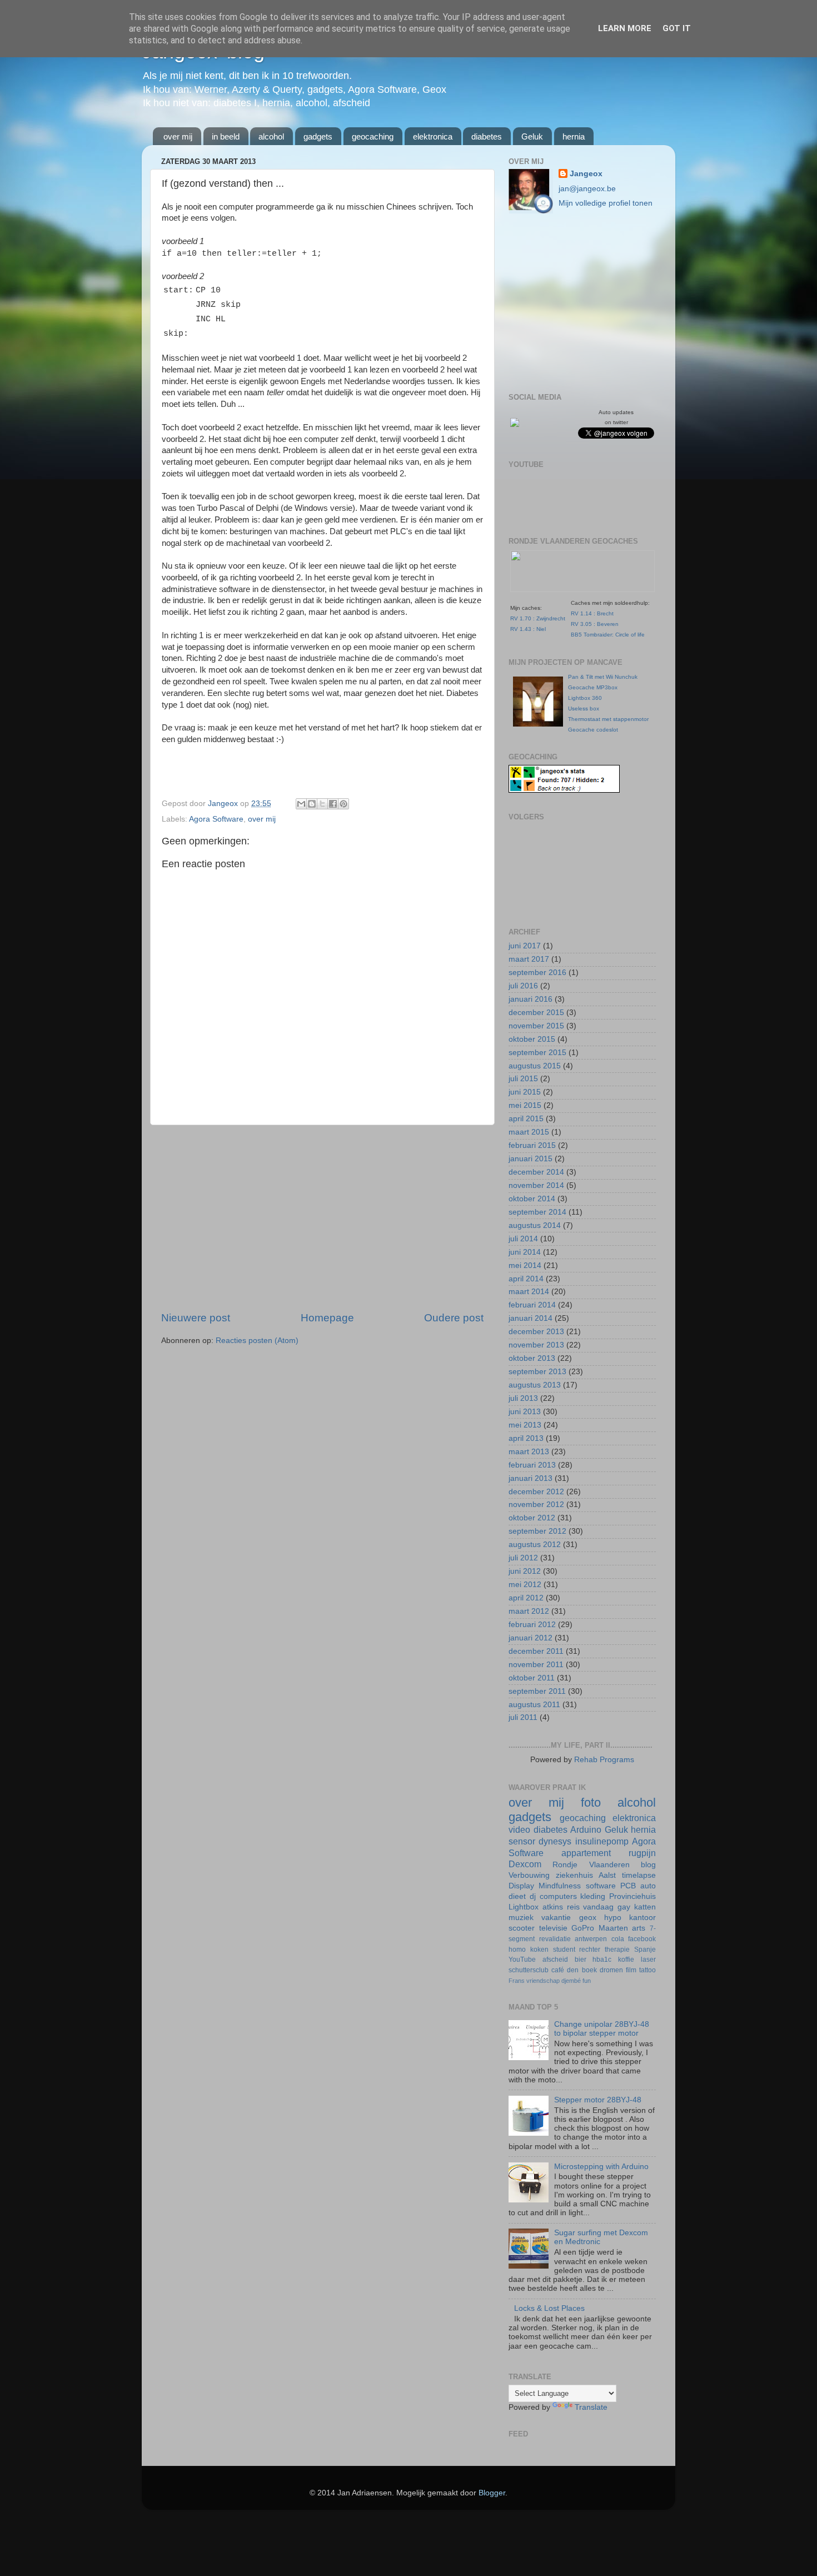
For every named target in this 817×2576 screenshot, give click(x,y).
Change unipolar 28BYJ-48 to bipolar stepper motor (602, 2029)
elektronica (433, 136)
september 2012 (537, 1531)
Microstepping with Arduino (601, 2167)
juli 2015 (523, 1079)
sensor (522, 1841)
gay (624, 1907)
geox (588, 1918)
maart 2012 (529, 1611)
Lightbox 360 (585, 698)
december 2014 (536, 1172)
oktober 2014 (532, 1199)
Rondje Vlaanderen (591, 1865)
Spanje (645, 1950)
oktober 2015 (532, 1039)
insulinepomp (602, 1841)
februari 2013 (532, 1465)
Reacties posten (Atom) (257, 1341)
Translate (591, 2407)
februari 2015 (532, 1145)
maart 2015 (529, 1132)
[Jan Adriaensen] (515, 424)
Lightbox (524, 1907)
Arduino (586, 1829)
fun (587, 1981)
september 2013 (537, 1372)
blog (648, 1865)
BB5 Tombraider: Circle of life (608, 635)
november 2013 (536, 1345)
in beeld (226, 136)
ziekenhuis (574, 1875)
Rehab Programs (604, 1760)
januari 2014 (530, 1318)
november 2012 (536, 1505)
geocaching (373, 136)
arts (639, 1928)
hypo (613, 1918)
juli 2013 (523, 1398)
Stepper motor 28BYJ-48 (598, 2100)
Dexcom (525, 1864)
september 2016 (537, 973)
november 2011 (536, 1665)
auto (648, 1886)
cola (618, 1939)
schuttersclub (529, 1970)
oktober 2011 (532, 1678)
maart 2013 (529, 1452)
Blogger (492, 2493)
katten (645, 1907)
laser (648, 1960)
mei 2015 (525, 1105)
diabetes (487, 136)
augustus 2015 (535, 1066)
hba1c (602, 1960)
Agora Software (216, 819)
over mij (178, 136)
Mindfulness (560, 1886)
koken (539, 1950)
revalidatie (555, 1939)
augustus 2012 (535, 1545)
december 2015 (536, 1013)
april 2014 (526, 1279)
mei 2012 (525, 1585)
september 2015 (537, 1053)
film (631, 1970)
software (601, 1886)
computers (558, 1896)
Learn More (625, 28)
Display (521, 1886)
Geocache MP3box (593, 687)
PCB (628, 1886)
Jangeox (224, 804)
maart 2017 (529, 959)
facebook (642, 1939)
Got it (677, 28)
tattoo (647, 1970)
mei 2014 (525, 1265)
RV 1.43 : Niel (528, 629)
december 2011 (536, 1651)
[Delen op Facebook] (333, 804)
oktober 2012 (532, 1518)
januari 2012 (530, 1638)
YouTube (522, 1960)
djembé (571, 1981)
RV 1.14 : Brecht (592, 613)
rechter (590, 1950)
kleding (593, 1896)
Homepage (327, 1318)
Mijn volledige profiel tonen (606, 203)
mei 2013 (525, 1425)
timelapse (639, 1875)
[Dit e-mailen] (301, 804)
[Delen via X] (322, 804)
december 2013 (536, 1332)
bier (581, 1960)
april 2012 (526, 1598)
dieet (517, 1896)
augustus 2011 (534, 1705)
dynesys (555, 1841)
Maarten (613, 1928)
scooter (522, 1928)
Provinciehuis (632, 1896)
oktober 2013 (532, 1358)
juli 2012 (523, 1558)
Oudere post (454, 1318)
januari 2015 (530, 1159)
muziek (521, 1918)
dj (533, 1896)
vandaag (598, 1907)
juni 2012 (525, 1571)
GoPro (583, 1928)
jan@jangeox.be (587, 189)
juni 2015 (525, 1092)
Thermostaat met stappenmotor (608, 719)
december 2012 (536, 1492)
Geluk (532, 136)
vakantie (556, 1918)
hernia (574, 136)
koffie (626, 1960)
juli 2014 (523, 1239)
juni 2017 (525, 946)
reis (573, 1907)
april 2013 (526, 1438)
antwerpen (591, 1939)
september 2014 (537, 1212)
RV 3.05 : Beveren (595, 624)
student (564, 1950)
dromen (611, 1970)
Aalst (607, 1875)
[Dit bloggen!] (312, 804)
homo (517, 1950)
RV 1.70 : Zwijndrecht (538, 618)
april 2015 (526, 1119)
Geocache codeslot (593, 730)
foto (591, 1802)
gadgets (318, 136)
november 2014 (536, 1185)
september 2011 (537, 1691)
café (558, 1970)
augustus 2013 (535, 1385)
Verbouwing (529, 1875)
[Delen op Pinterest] (343, 804)
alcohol (271, 136)
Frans (517, 1981)
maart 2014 (529, 1292)
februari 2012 (532, 1625)
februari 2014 (532, 1305)
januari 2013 (530, 1478)
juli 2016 (523, 986)
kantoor (642, 1918)
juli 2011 (523, 1717)
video (519, 1829)
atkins (553, 1907)
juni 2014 (525, 1252)
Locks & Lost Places (549, 2308)
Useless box (584, 708)
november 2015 (536, 1026)
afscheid (555, 1960)
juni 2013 (525, 1412)
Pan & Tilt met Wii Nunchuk (603, 677)
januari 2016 (530, 999)
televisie (553, 1928)
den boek (582, 1970)
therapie (617, 1950)
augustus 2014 (535, 1225)
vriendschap (543, 1981)
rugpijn (642, 1853)
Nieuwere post (196, 1318)
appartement (586, 1853)
